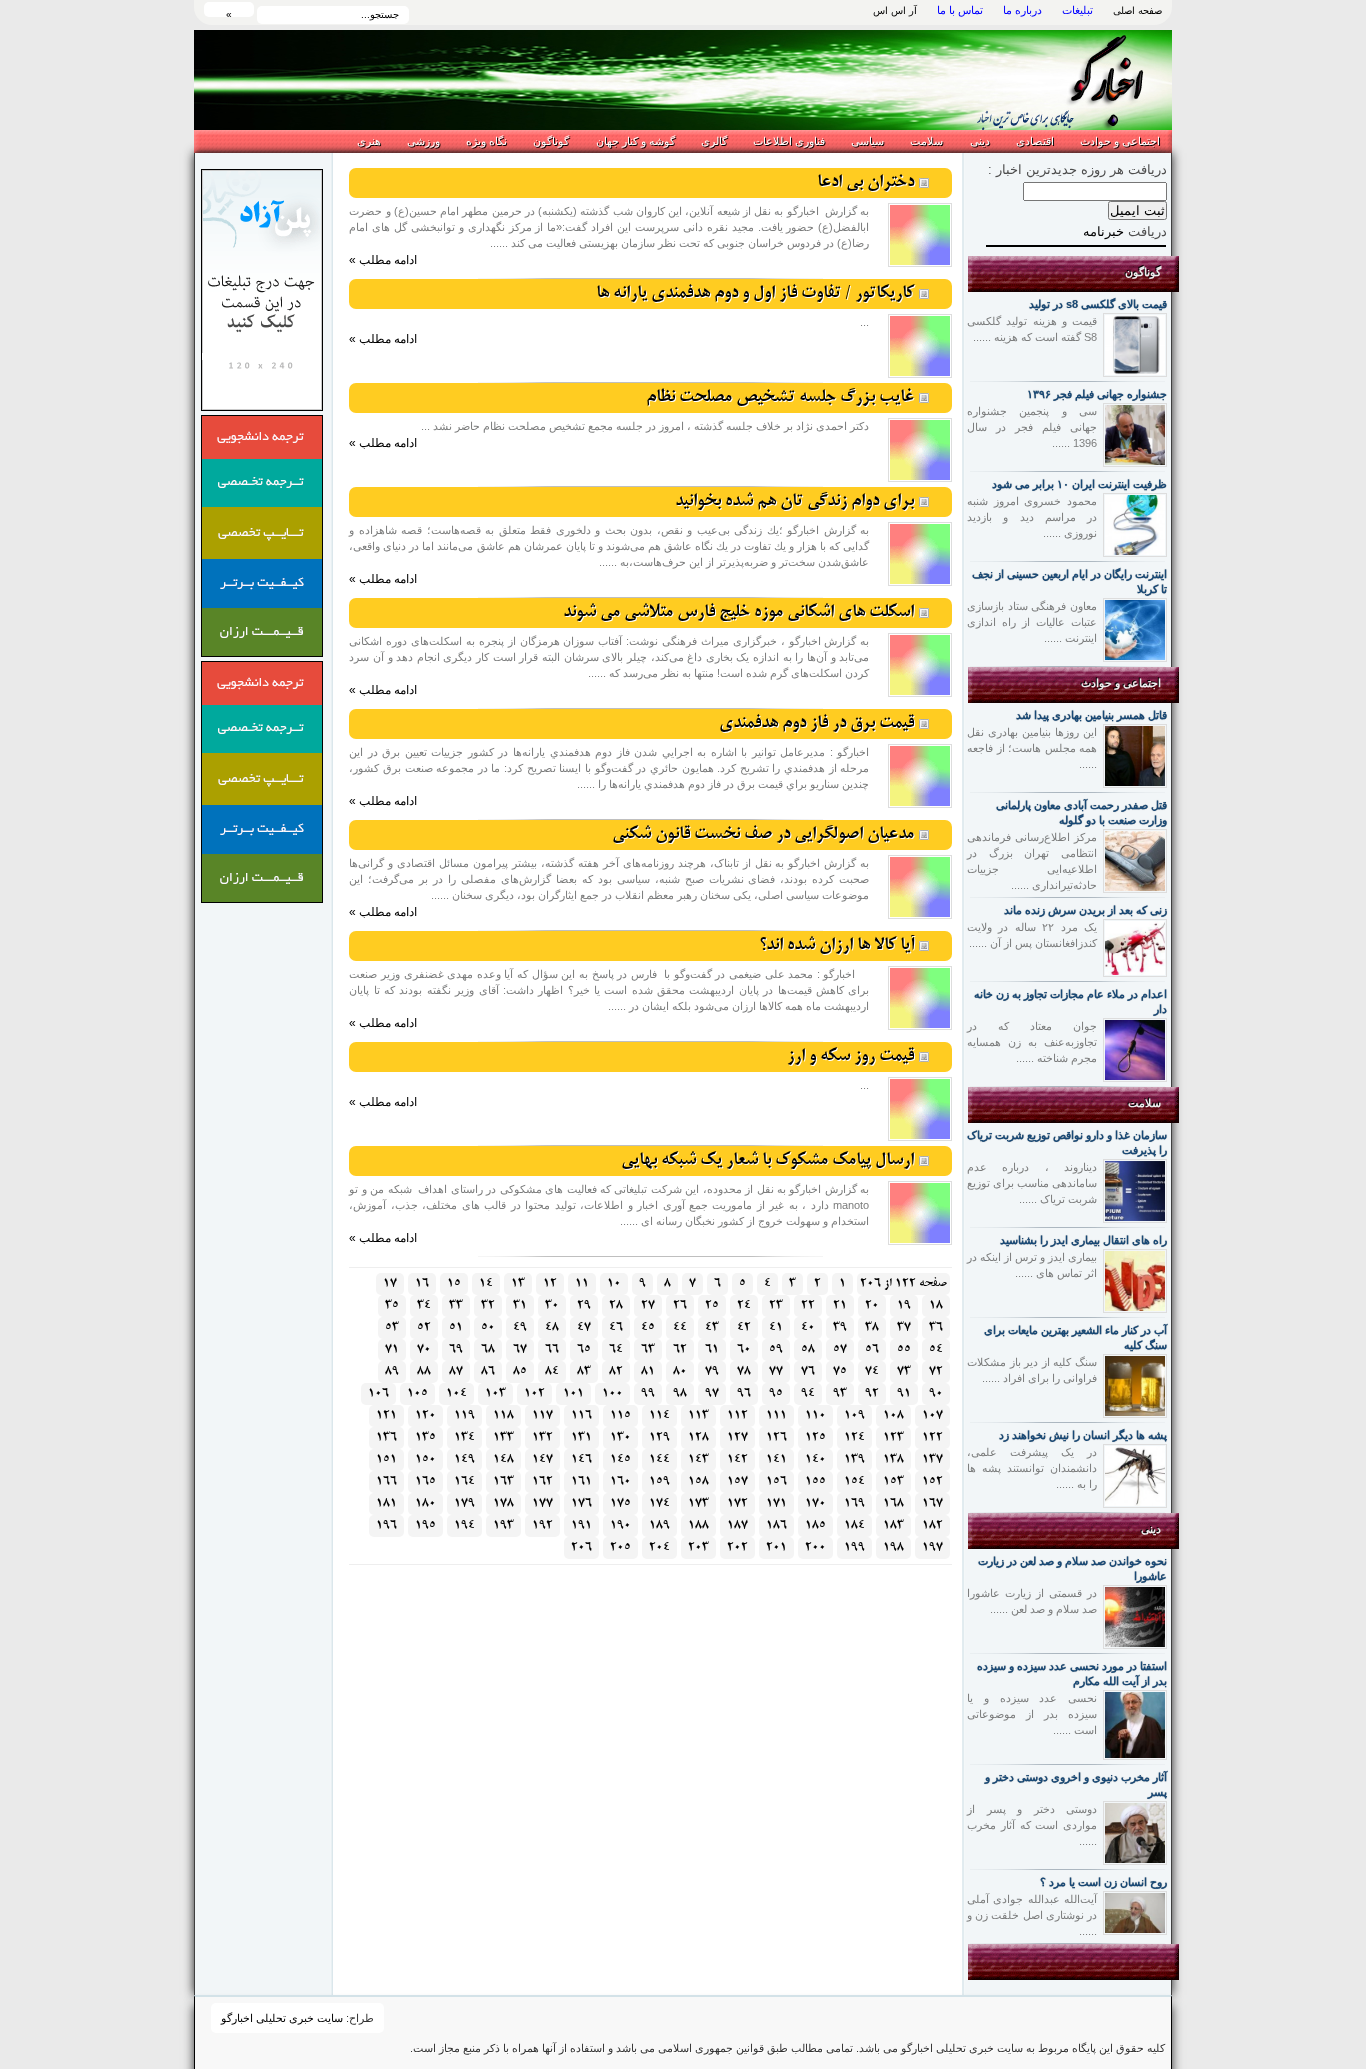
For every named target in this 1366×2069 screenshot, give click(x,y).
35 (392, 1305)
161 (581, 1481)
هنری (369, 141)
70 (424, 1349)
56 (872, 1349)
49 (520, 1327)
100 (612, 1393)
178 (503, 1503)
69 (456, 1349)
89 (392, 1371)
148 (503, 1459)
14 (486, 1283)
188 (698, 1525)
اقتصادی (1035, 141)
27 (648, 1305)
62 (680, 1349)
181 (386, 1503)
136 (386, 1437)
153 (893, 1481)
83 (584, 1371)
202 (737, 1547)
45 (648, 1327)
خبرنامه (1103, 231)
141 (776, 1459)
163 (503, 1481)
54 (936, 1349)
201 (776, 1547)
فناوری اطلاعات (789, 141)
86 (488, 1371)
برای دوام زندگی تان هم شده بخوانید (794, 501)
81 (648, 1371)
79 (712, 1371)
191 (581, 1525)
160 (620, 1481)
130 (620, 1437)
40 (808, 1327)
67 (520, 1349)
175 (620, 1503)
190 (620, 1525)
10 (614, 1283)
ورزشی (423, 141)
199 (854, 1547)
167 (932, 1503)
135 (425, 1437)
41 (776, 1327)
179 (464, 1503)
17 (390, 1283)
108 (893, 1415)
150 (425, 1459)
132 (542, 1437)
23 (776, 1305)
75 (840, 1371)
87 (456, 1371)
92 (872, 1393)
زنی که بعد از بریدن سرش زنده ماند (1085, 910)
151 (386, 1459)
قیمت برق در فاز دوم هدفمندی (816, 723)
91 (904, 1393)
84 (552, 1371)
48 (552, 1327)
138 (893, 1459)
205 (620, 1547)
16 (422, 1283)
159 (659, 1481)
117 (542, 1415)
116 (581, 1415)
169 (854, 1503)
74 (872, 1371)
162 (542, 1481)
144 (659, 1459)
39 (840, 1327)
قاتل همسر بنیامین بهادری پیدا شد (1091, 715)
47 (584, 1327)
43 (712, 1327)
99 (648, 1393)
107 (932, 1415)
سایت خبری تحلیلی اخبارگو (282, 2018)
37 (904, 1327)
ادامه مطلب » (383, 260)
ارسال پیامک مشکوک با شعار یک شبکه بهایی (767, 1160)
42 (744, 1327)
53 (392, 1327)
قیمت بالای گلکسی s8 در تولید (1098, 304)
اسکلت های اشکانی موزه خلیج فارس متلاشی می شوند (738, 612)
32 (488, 1305)
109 (854, 1415)
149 (464, 1459)
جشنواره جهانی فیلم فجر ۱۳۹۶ (1097, 394)
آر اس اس (895, 10)
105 (417, 1393)
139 (854, 1459)
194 (464, 1525)
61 (712, 1349)
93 (840, 1393)
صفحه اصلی (1137, 10)
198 (893, 1547)
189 (659, 1525)
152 (932, 1481)
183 (893, 1525)
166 (386, 1481)
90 (936, 1393)
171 (776, 1503)
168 (893, 1503)
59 (776, 1349)
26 (680, 1305)
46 (616, 1327)
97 (712, 1393)
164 (464, 1481)
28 (616, 1305)
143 (698, 1459)
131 (581, 1437)
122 (932, 1437)
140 (815, 1459)
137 (932, 1459)
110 (815, 1415)
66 (552, 1349)
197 (932, 1547)
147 (542, 1459)
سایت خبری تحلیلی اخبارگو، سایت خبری (1040, 80)
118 (503, 1415)
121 (386, 1415)
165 (425, 1481)
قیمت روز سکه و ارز (850, 1056)
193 (503, 1525)
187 (737, 1525)
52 (424, 1327)
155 (815, 1481)
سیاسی (867, 141)
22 (808, 1305)
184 (854, 1525)
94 (808, 1393)
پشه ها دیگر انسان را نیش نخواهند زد (1083, 1435)
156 (776, 1481)
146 (581, 1459)
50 (488, 1327)
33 (456, 1305)
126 (776, 1437)
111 (776, 1415)
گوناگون (551, 141)
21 (840, 1305)
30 (552, 1305)
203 (698, 1547)
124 (854, 1437)
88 (424, 1371)
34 (424, 1305)
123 (893, 1437)
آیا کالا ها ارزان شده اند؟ (836, 945)
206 (581, 1547)
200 (815, 1547)
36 (936, 1327)
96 (744, 1393)
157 (737, 1481)
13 (518, 1283)
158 (698, 1481)
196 (386, 1525)
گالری (714, 141)
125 (815, 1437)
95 (776, 1393)
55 (904, 1349)
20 (872, 1305)
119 (464, 1415)
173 (698, 1503)
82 (616, 1371)
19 (904, 1305)
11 (582, 1283)
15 (454, 1283)
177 (542, 1503)
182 (932, 1525)
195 (425, 1525)
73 (904, 1371)
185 (815, 1525)
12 (550, 1283)
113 (698, 1415)
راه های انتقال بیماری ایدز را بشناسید (1083, 1240)
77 (776, 1371)
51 (456, 1327)
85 (520, 1371)
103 (495, 1393)
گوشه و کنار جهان (635, 141)
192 (542, 1525)
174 (659, 1503)
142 (737, 1459)
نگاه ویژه (486, 141)
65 (584, 1349)
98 (680, 1393)
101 (573, 1393)
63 (648, 1349)
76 (808, 1371)
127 (737, 1437)
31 (520, 1305)
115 (620, 1415)
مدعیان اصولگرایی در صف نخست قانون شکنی (763, 834)
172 (737, 1503)
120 (425, 1415)
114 (659, 1415)
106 (378, 1393)
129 (659, 1437)
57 (840, 1349)
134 (464, 1437)
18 (936, 1305)
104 (456, 1393)
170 (815, 1503)
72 (936, 1371)
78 (744, 1371)
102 (534, 1393)
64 (616, 1349)
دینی (980, 141)
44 (680, 1327)
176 (581, 1503)
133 (503, 1437)
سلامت (926, 141)
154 (854, 1481)
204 (659, 1547)
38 (872, 1327)
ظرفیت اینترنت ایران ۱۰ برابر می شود (1079, 484)
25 (712, 1305)
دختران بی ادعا (865, 182)
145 (620, 1459)
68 (488, 1349)
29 (584, 1305)
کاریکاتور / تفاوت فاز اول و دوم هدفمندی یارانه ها (755, 293)
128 (698, 1437)
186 (776, 1525)
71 (392, 1349)
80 (680, 1371)
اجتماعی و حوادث (1120, 141)
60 (744, 1349)
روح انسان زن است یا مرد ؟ (1103, 1882)
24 (744, 1305)
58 (808, 1349)
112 (737, 1415)
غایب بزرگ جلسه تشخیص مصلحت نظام (780, 397)
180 (425, 1503)
